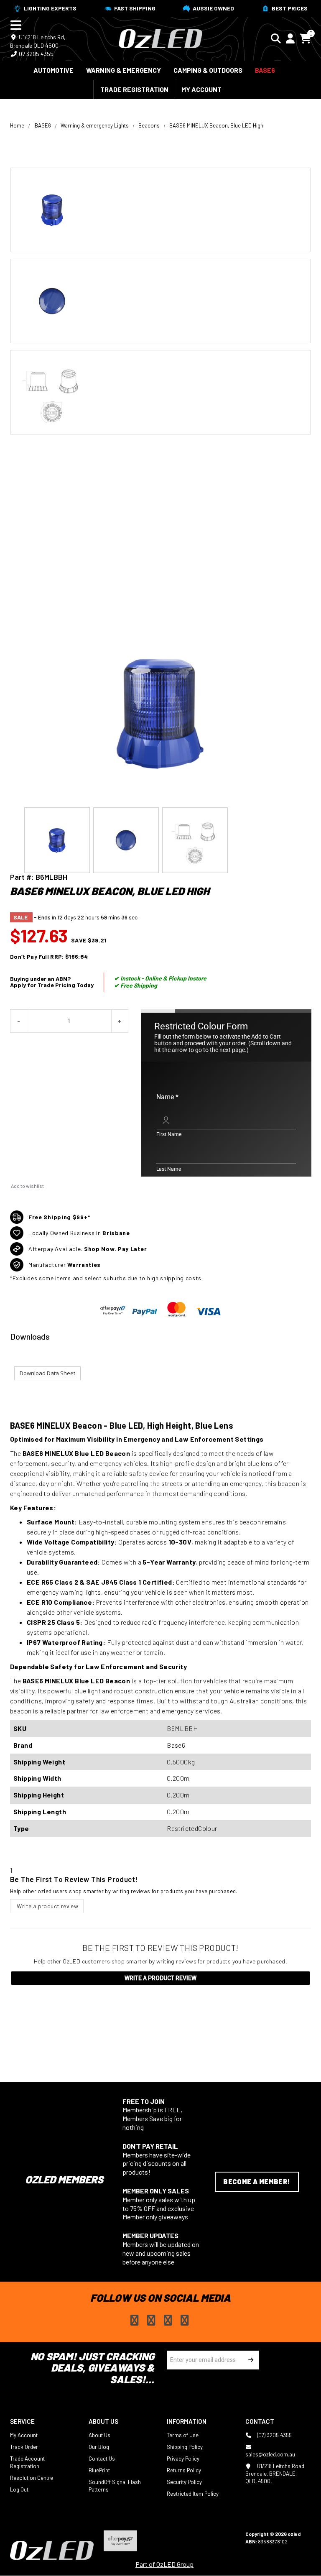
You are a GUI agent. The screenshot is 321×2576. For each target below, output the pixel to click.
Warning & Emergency (124, 70)
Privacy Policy (183, 2459)
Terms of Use (183, 2435)
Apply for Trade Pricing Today (52, 985)
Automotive (53, 70)
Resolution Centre (32, 2478)
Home (17, 125)
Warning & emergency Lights (95, 125)
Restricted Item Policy (193, 2494)
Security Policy (184, 2482)
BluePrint (99, 2470)
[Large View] (160, 210)
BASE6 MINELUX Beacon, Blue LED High (216, 125)
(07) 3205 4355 (274, 2435)
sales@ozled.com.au (270, 2454)
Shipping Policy (185, 2447)
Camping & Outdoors (208, 70)
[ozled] (160, 38)
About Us (99, 2435)
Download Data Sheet (47, 1373)
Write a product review (47, 1906)
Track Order (24, 2447)
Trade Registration (134, 89)
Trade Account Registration (27, 2462)
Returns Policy (184, 2470)
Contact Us (102, 2459)
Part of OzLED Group (164, 2564)
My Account (201, 89)
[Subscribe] (249, 2360)
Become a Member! (257, 2182)
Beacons (149, 125)
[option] (160, 210)
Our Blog (99, 2447)
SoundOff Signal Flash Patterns (115, 2486)
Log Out (19, 2489)
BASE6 (265, 70)
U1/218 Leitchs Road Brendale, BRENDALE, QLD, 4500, (275, 2474)
